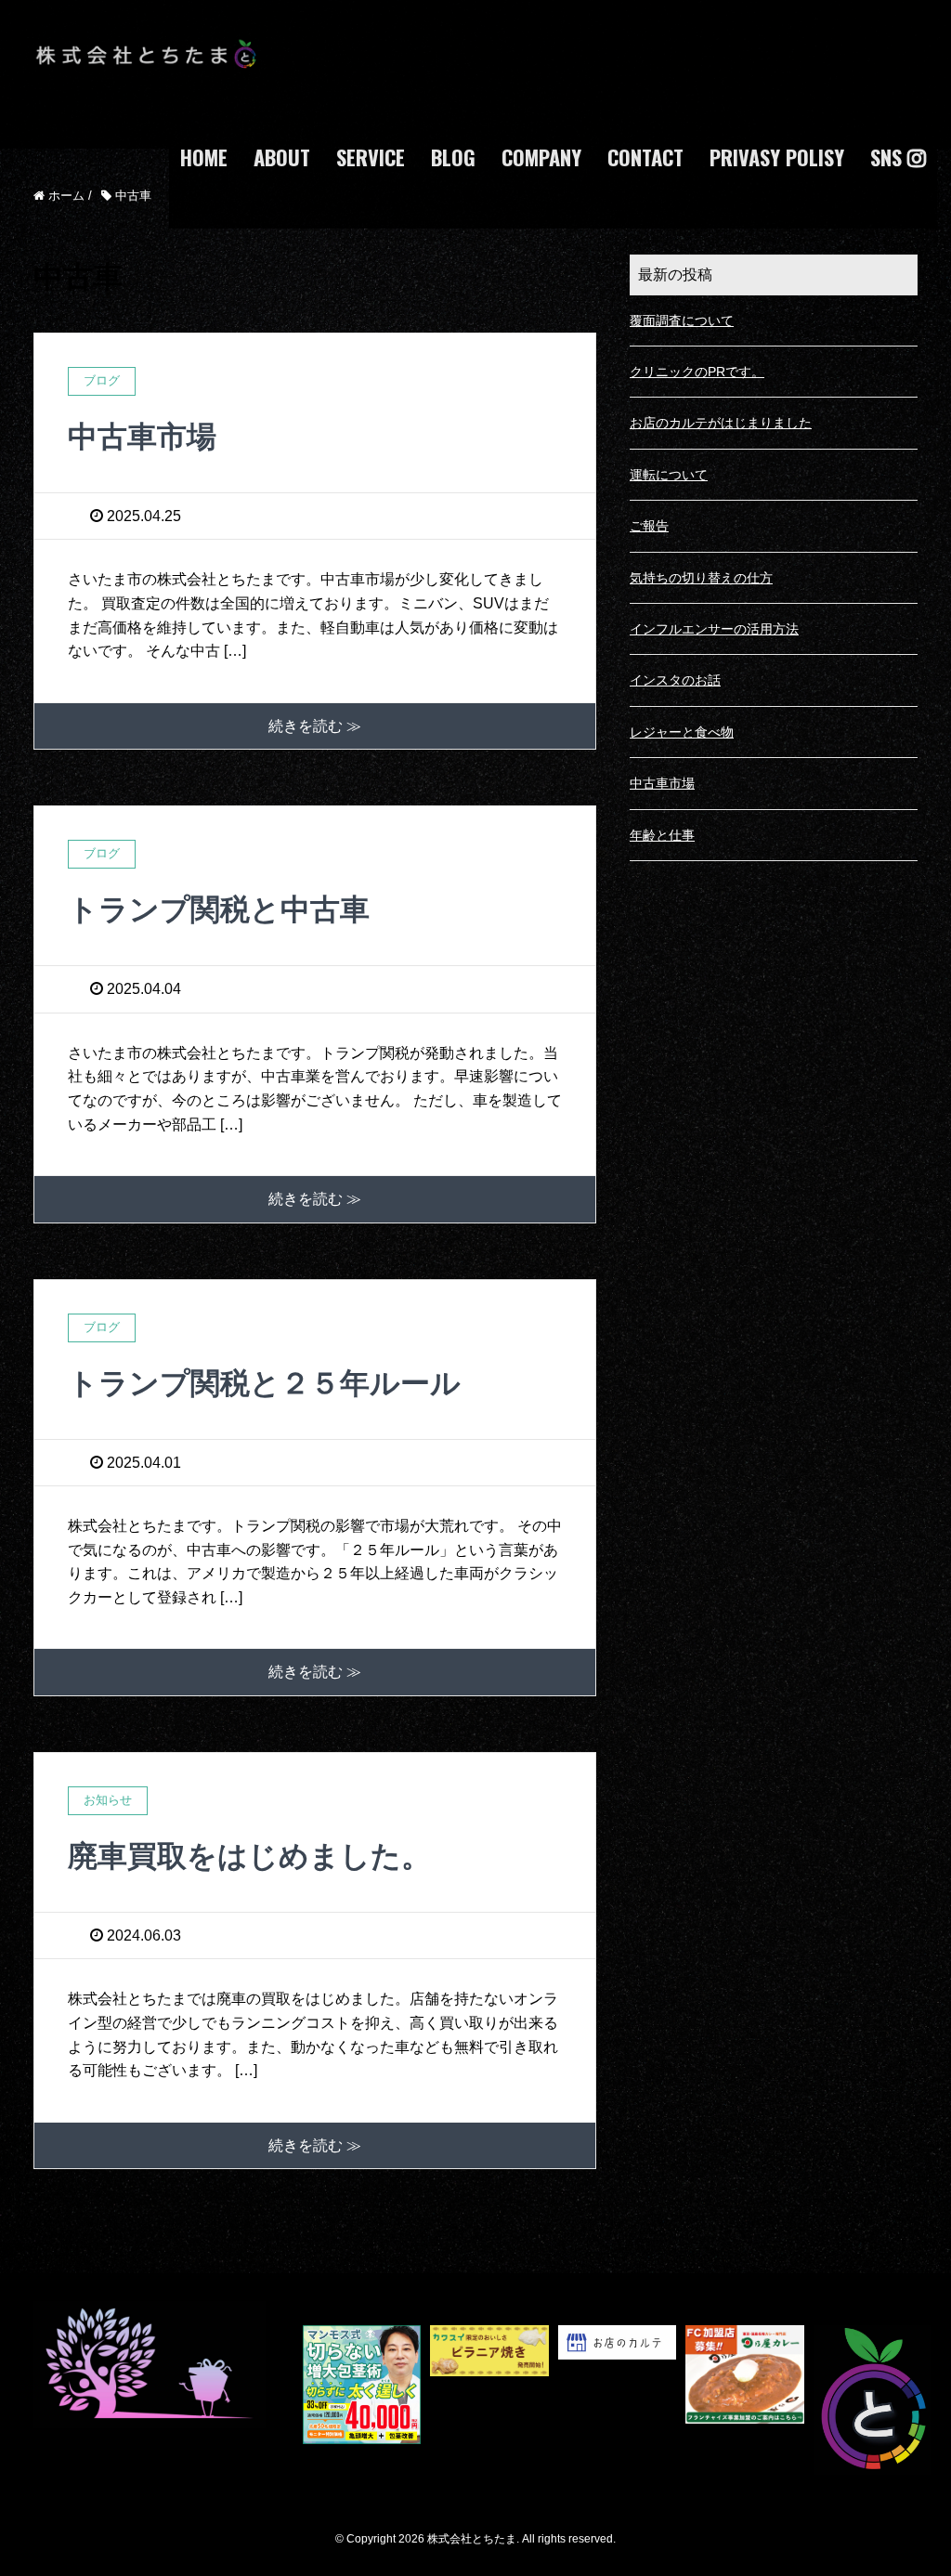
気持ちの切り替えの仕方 (701, 578)
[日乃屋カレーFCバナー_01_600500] (744, 2400)
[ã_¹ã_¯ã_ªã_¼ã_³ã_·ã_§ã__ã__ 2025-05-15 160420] (617, 2400)
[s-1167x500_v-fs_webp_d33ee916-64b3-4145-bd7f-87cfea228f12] (489, 2400)
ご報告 (649, 526)
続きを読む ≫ (315, 726)
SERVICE (371, 157)
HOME (204, 157)
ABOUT (282, 157)
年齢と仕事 (662, 835)
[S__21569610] (362, 2400)
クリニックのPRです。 (697, 372)
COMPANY (541, 157)
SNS (889, 157)
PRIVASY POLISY (777, 157)
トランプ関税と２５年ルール (264, 1383)
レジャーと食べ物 (682, 732)
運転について (669, 475)
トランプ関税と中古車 (219, 909)
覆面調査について (682, 320)
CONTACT (645, 157)
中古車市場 (142, 437)
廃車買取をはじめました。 (249, 1856)
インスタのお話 (675, 680)
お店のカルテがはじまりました (721, 423)
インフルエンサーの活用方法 (714, 629)
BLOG (453, 157)
